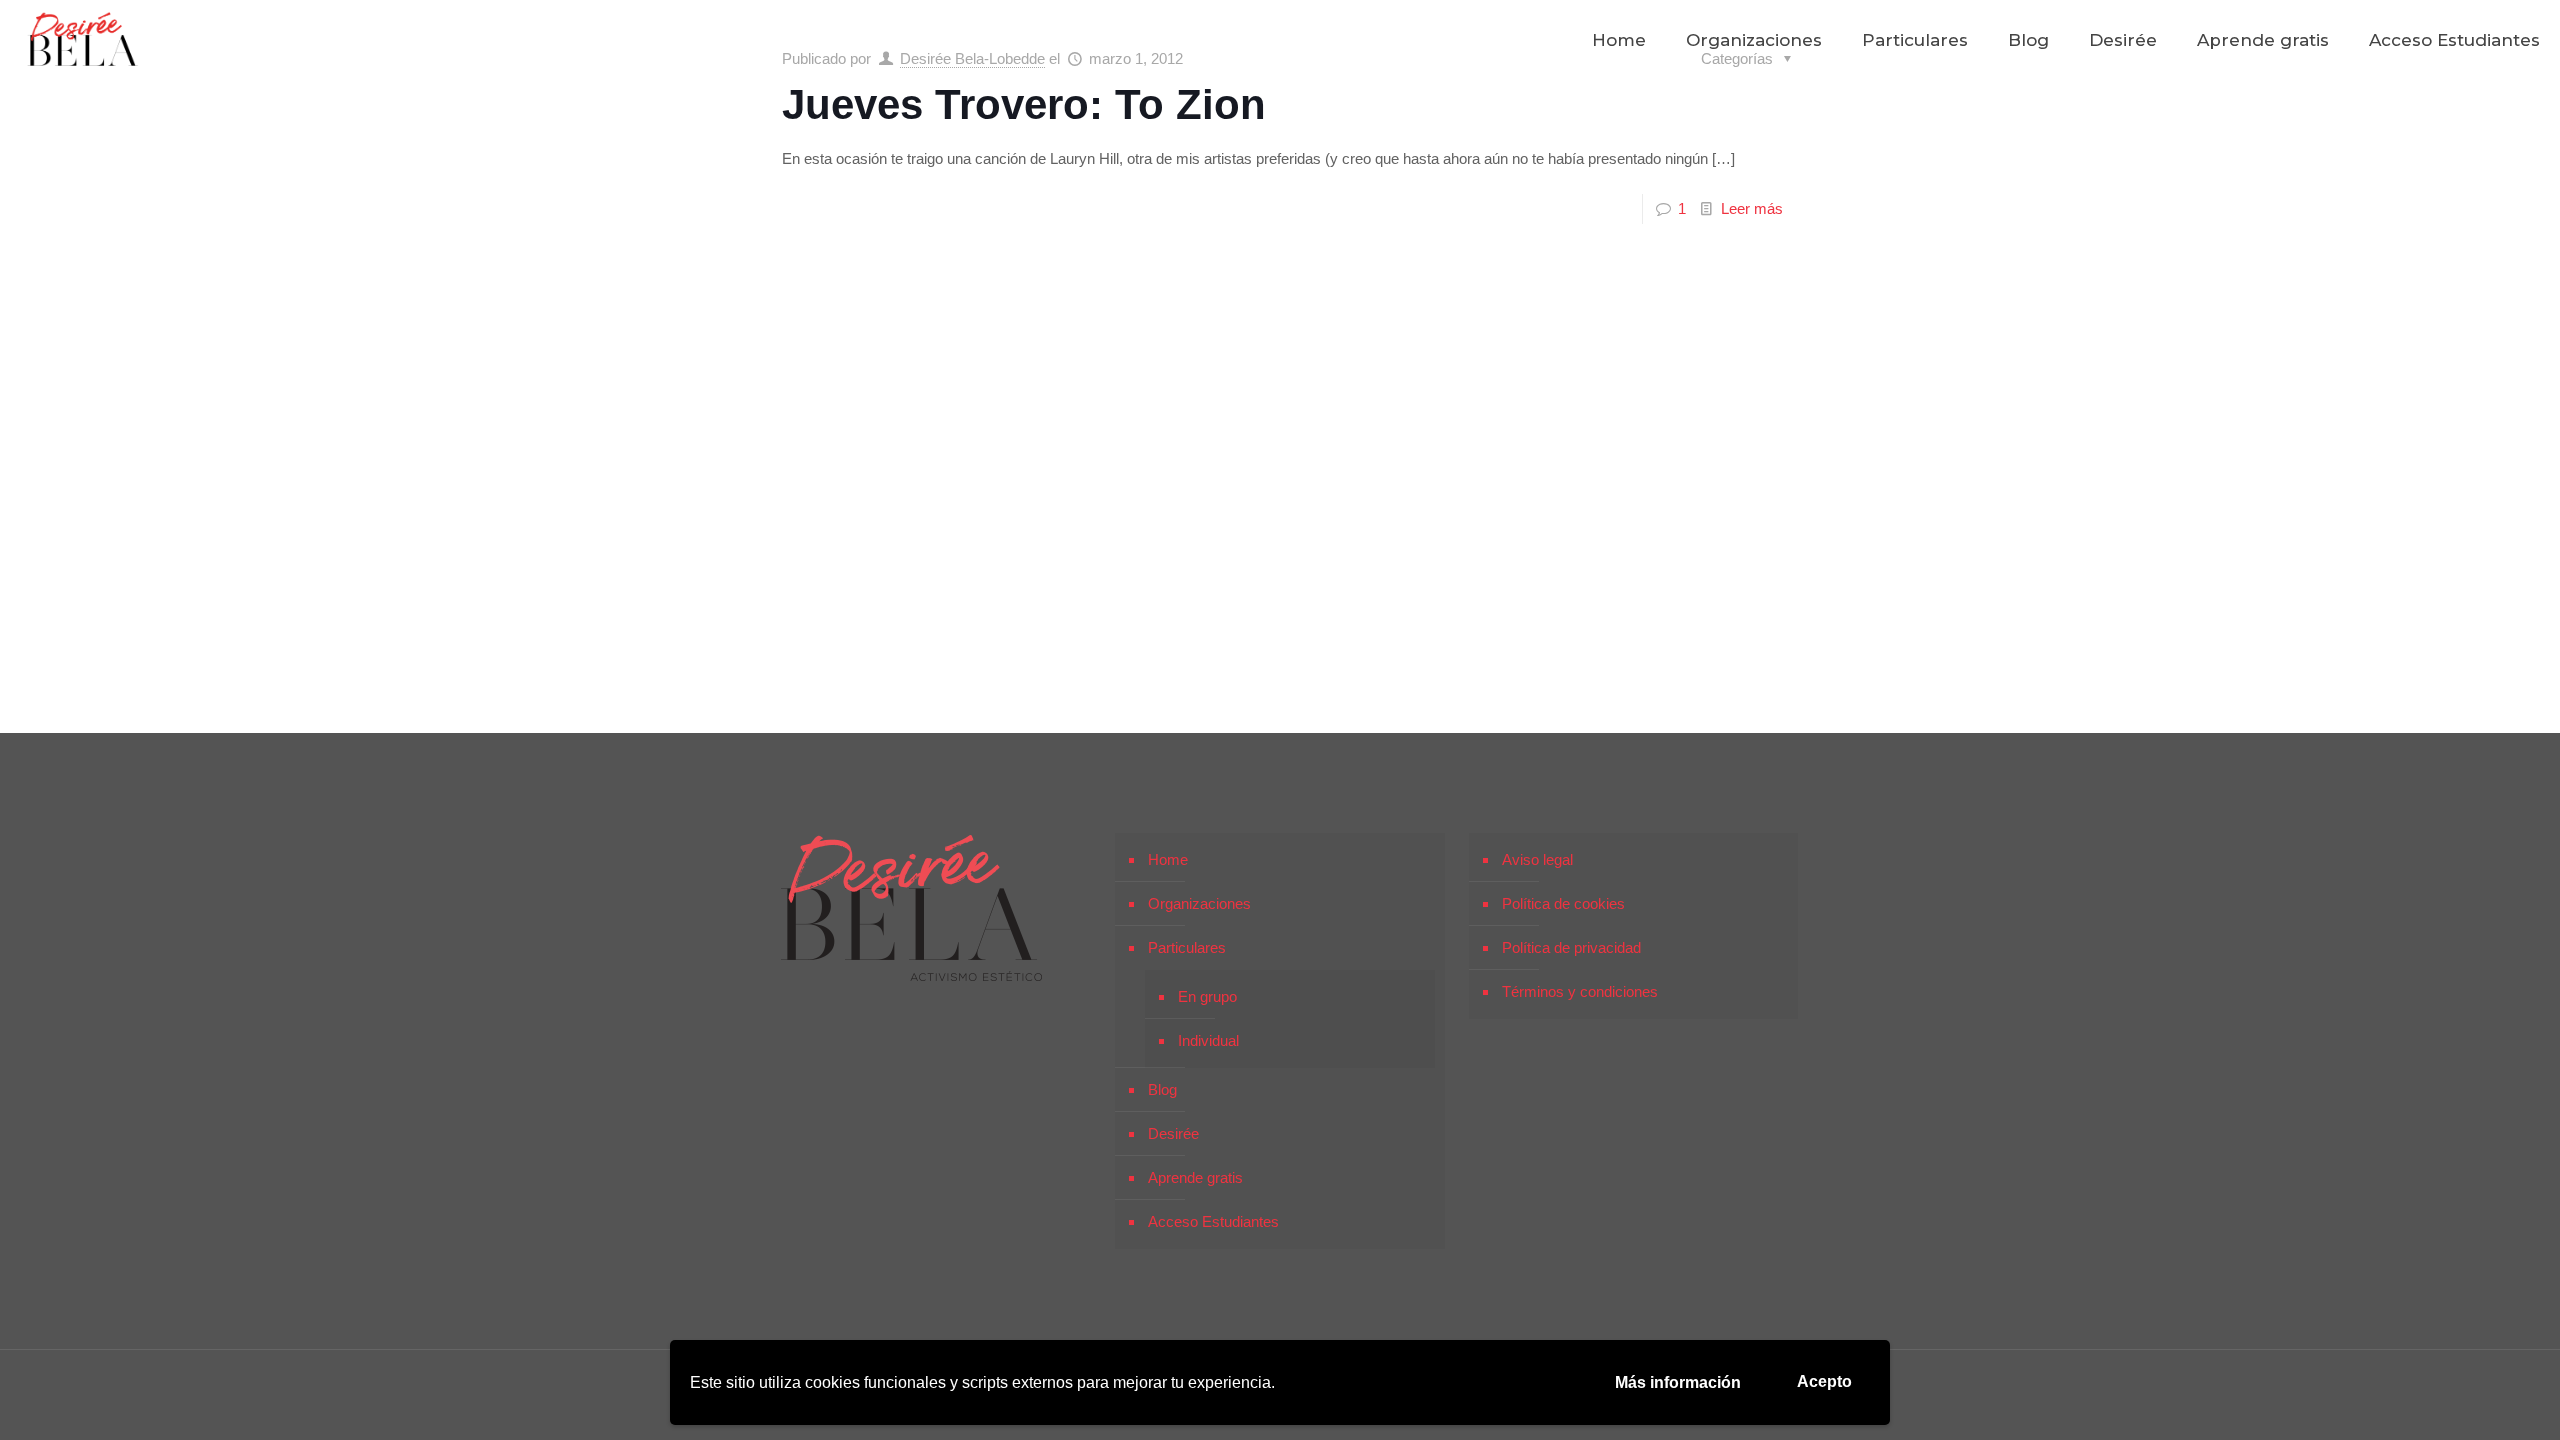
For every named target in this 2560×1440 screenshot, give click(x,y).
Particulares (1187, 947)
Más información (1678, 1382)
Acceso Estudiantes (1213, 1221)
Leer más (1752, 208)
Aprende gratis (1195, 1177)
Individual (1208, 1040)
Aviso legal (1537, 859)
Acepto (1824, 1381)
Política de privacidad (1571, 947)
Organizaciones (1199, 903)
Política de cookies (1563, 903)
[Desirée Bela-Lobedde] (83, 40)
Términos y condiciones (1580, 991)
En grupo (1207, 996)
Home (1168, 859)
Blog (1162, 1089)
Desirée (1173, 1133)
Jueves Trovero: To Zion (1024, 104)
